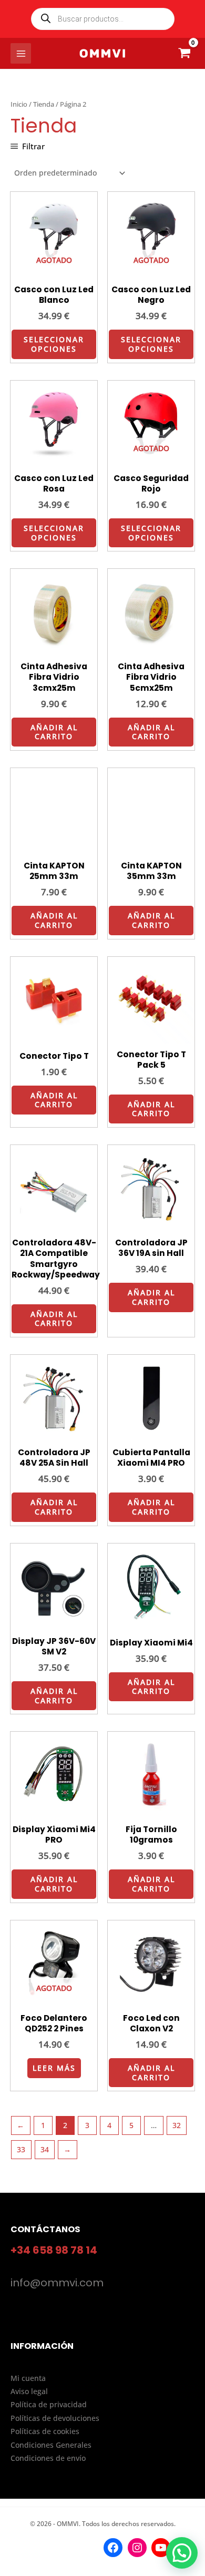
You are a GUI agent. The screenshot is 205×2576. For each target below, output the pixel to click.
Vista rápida (54, 271)
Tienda (44, 104)
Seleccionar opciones (54, 344)
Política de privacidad (49, 2404)
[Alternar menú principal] (21, 53)
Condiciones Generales (51, 2445)
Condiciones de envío (48, 2458)
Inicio (19, 104)
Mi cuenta (28, 2378)
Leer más (54, 2068)
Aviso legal (29, 2391)
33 (21, 2149)
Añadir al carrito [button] (54, 732)
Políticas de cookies (45, 2431)
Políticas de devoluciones (55, 2418)
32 (177, 2125)
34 (45, 2149)
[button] (182, 2553)
